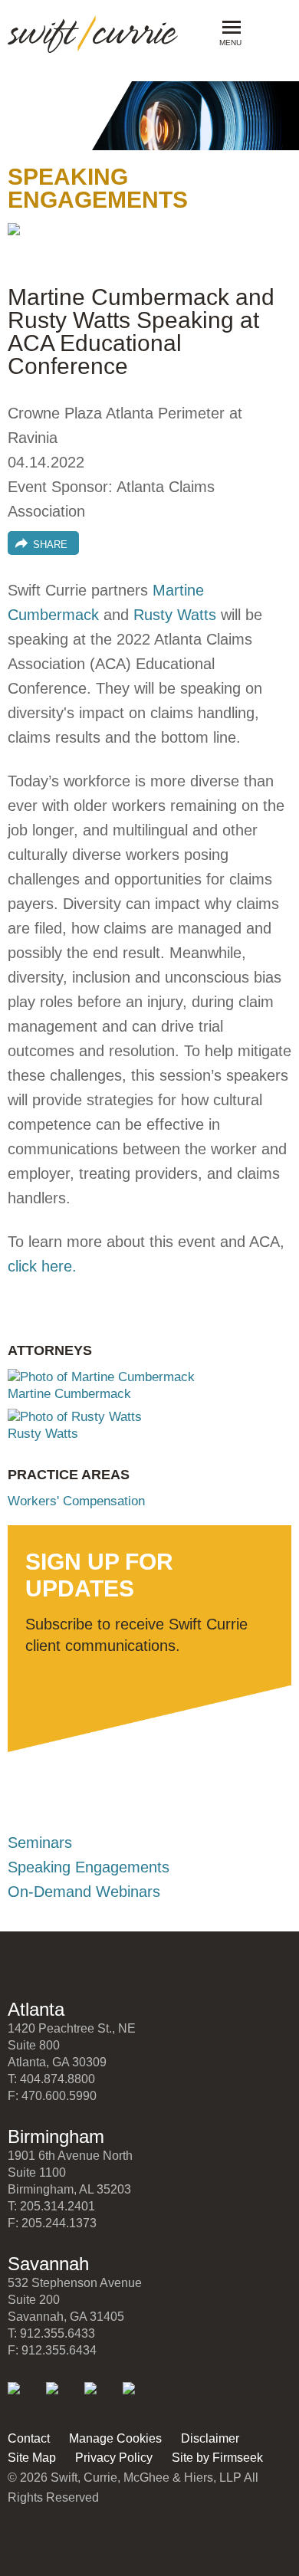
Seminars (40, 1843)
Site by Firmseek (217, 2458)
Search (266, 31)
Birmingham (56, 2136)
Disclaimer (210, 2438)
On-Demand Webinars (84, 1892)
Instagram (139, 2399)
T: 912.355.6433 (51, 2333)
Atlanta (36, 2009)
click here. (42, 1266)
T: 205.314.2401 (51, 2206)
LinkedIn (24, 2399)
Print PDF (27, 242)
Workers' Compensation (76, 1501)
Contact (29, 2438)
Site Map (32, 2458)
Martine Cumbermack (69, 1394)
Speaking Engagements (89, 1867)
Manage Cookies (115, 2438)
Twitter (62, 2399)
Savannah (48, 2264)
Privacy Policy (114, 2458)
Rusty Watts (175, 615)
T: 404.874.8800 (51, 2079)
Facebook (101, 2399)
